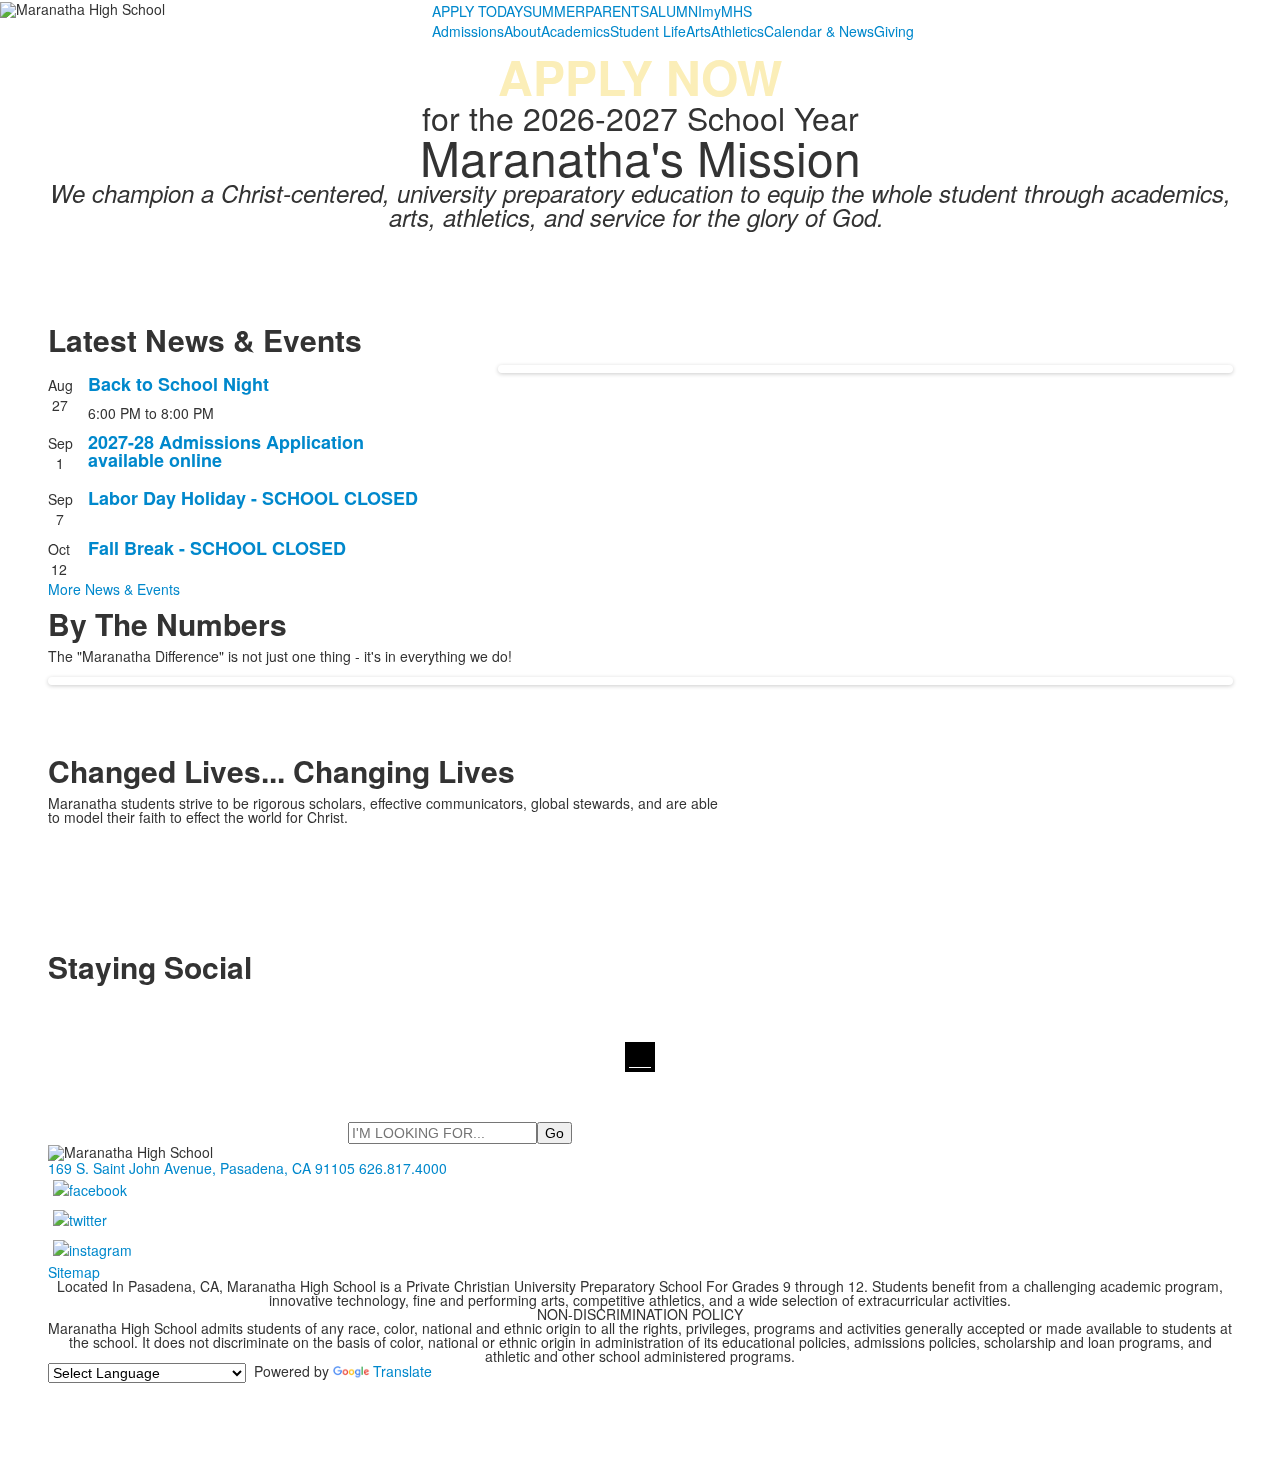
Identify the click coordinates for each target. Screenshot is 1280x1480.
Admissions (468, 31)
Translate (402, 1371)
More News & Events (114, 589)
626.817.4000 (403, 1168)
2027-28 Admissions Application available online (226, 451)
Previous (23, 740)
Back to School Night (178, 384)
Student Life (648, 31)
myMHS (727, 11)
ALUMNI (675, 11)
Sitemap (74, 1272)
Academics (575, 31)
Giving (894, 31)
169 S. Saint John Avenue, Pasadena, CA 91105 (201, 1168)
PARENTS (617, 11)
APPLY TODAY (477, 11)
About (522, 31)
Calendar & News (819, 31)
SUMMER (554, 11)
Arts (698, 31)
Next (1256, 740)
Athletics (737, 31)
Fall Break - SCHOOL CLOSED (217, 548)
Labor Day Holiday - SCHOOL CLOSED (253, 498)
